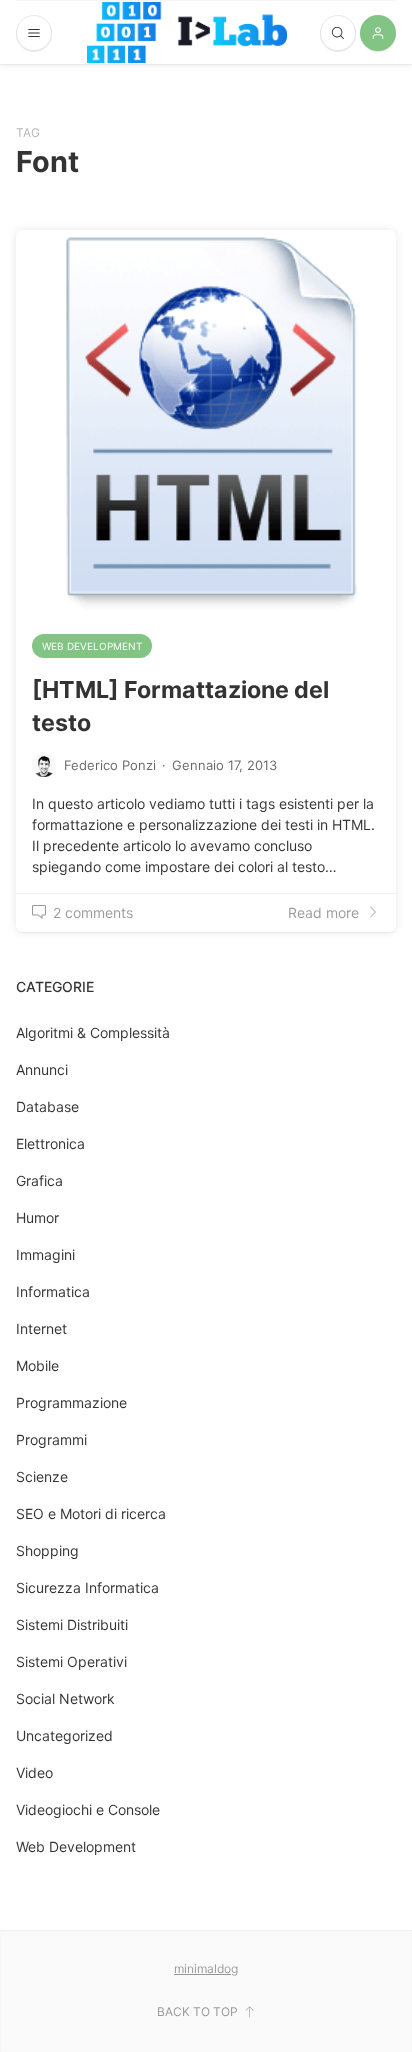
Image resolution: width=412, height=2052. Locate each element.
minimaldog (206, 1968)
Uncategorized (64, 1735)
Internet (41, 1328)
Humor (37, 1217)
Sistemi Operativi (71, 1661)
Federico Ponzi (110, 765)
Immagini (45, 1254)
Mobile (37, 1365)
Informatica (53, 1291)
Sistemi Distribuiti (72, 1624)
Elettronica (50, 1143)
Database (47, 1106)
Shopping (47, 1550)
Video (34, 1772)
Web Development (92, 646)
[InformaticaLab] (187, 32)
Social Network (65, 1698)
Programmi (51, 1439)
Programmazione (71, 1402)
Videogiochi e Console (88, 1809)
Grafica (39, 1180)
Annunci (42, 1069)
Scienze (42, 1476)
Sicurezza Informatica (87, 1587)
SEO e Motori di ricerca (91, 1513)
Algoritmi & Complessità (93, 1032)
